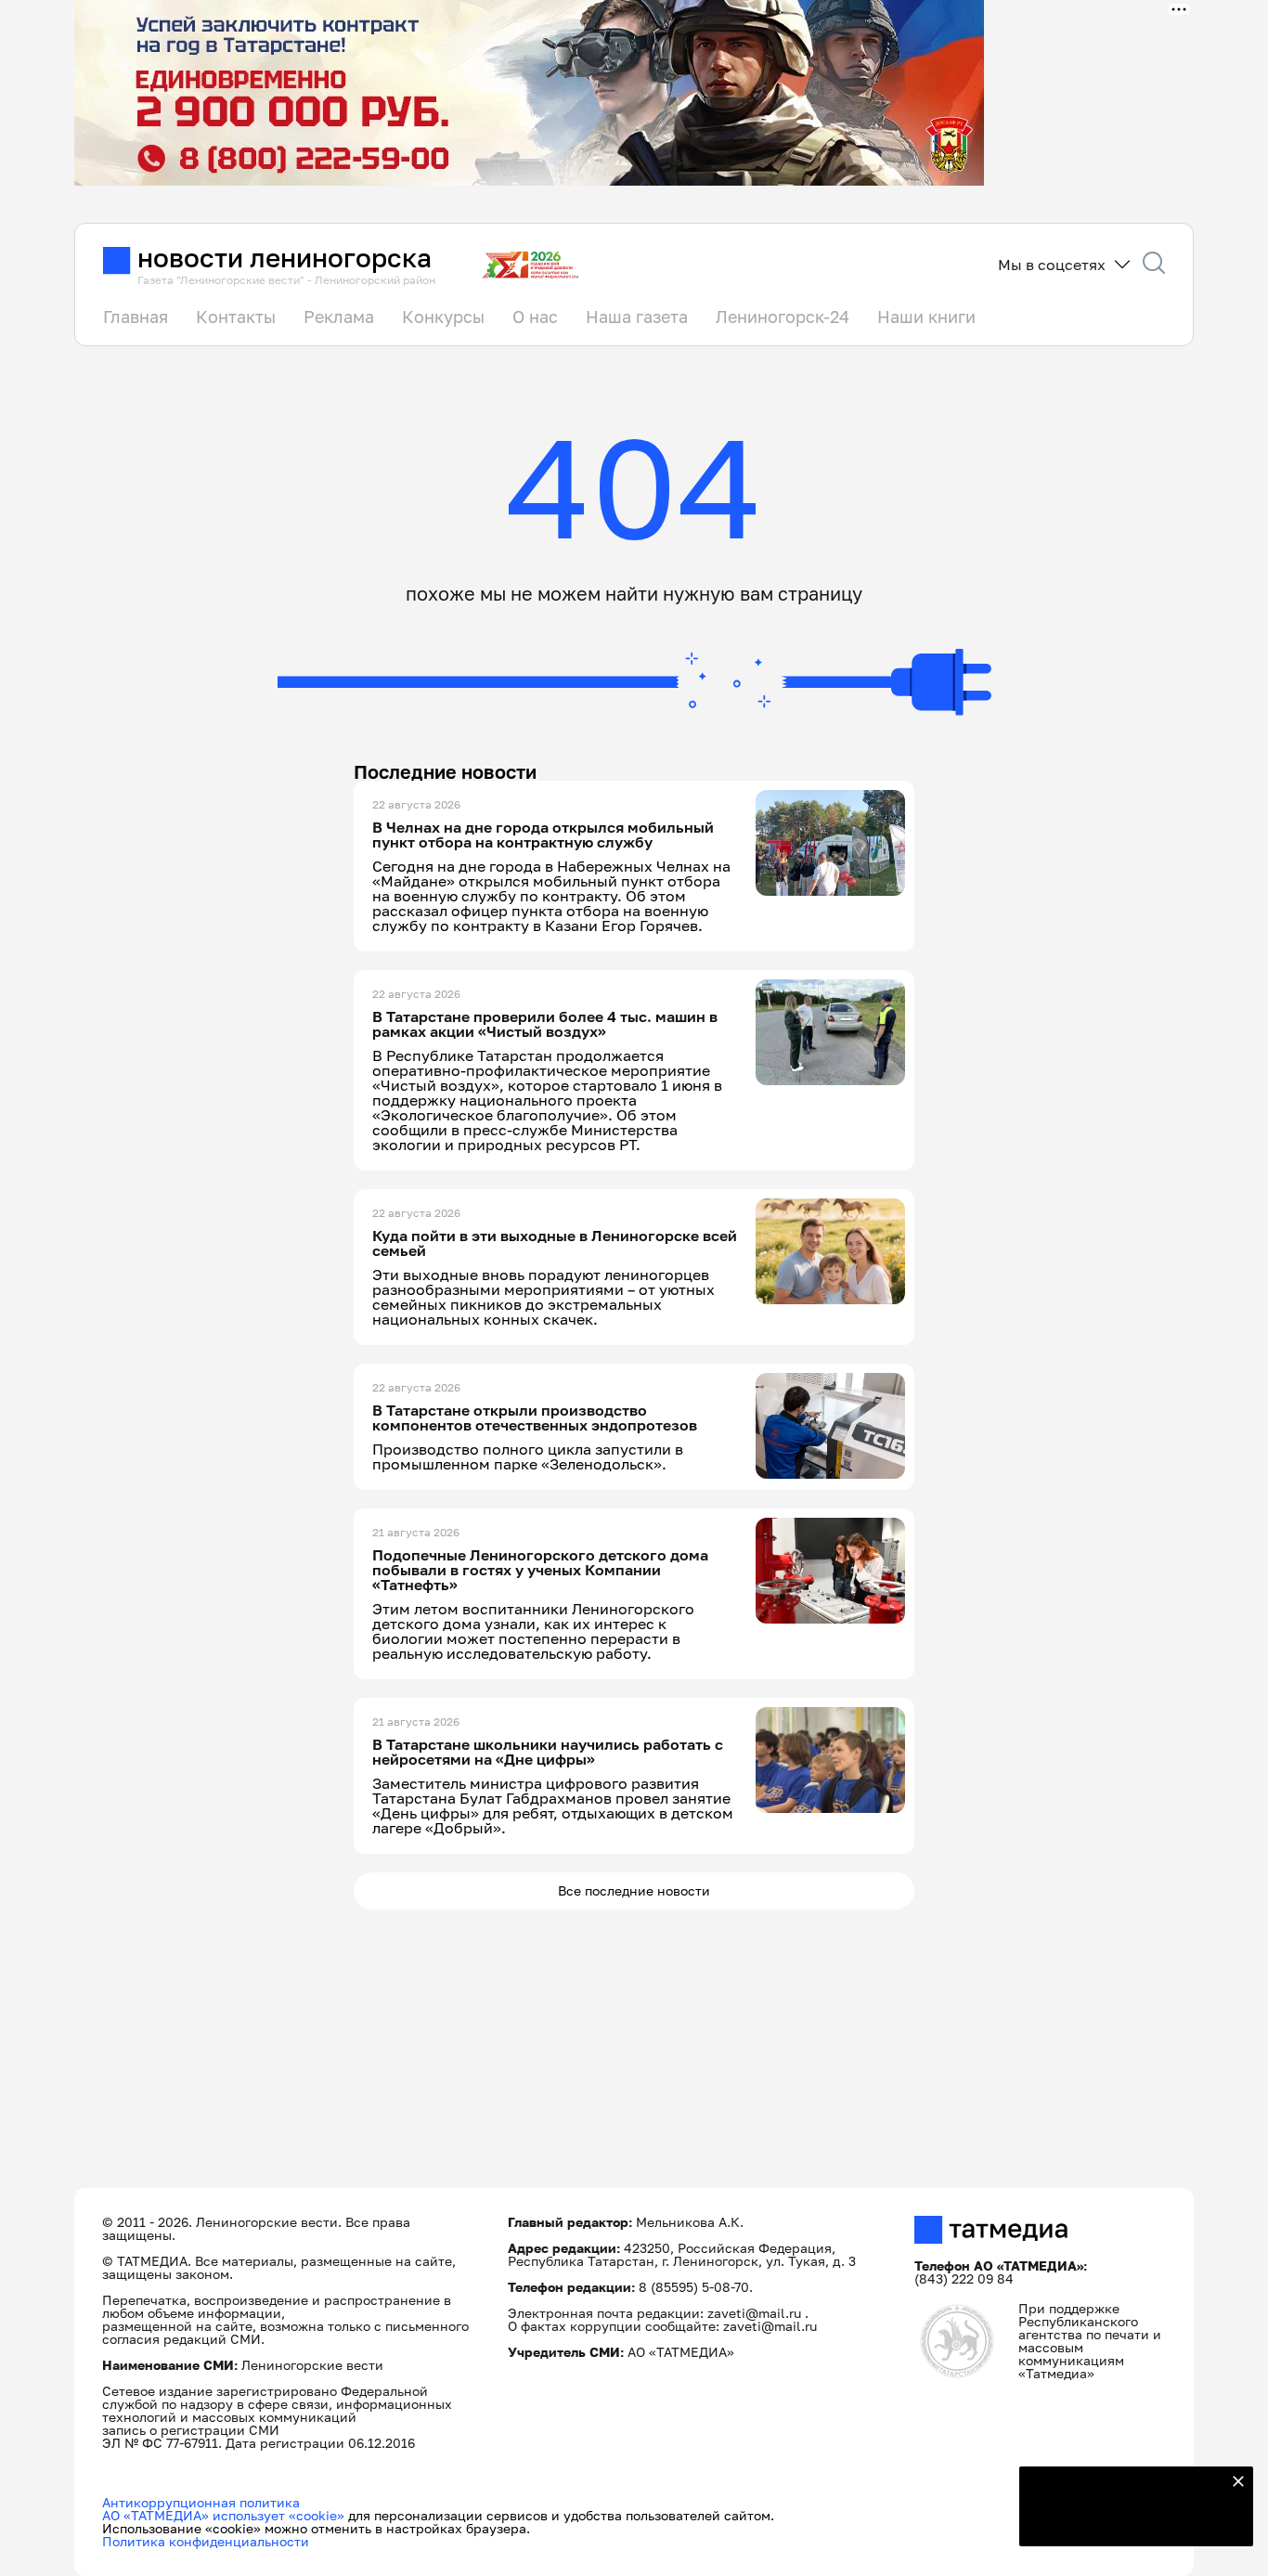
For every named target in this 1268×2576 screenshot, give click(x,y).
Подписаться (1125, 2520)
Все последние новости (634, 1890)
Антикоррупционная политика (201, 2502)
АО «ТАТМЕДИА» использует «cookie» (223, 2515)
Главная (136, 317)
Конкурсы (443, 317)
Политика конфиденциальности (206, 2541)
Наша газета (637, 317)
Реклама (339, 317)
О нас (535, 317)
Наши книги (926, 317)
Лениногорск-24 (783, 317)
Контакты (236, 317)
